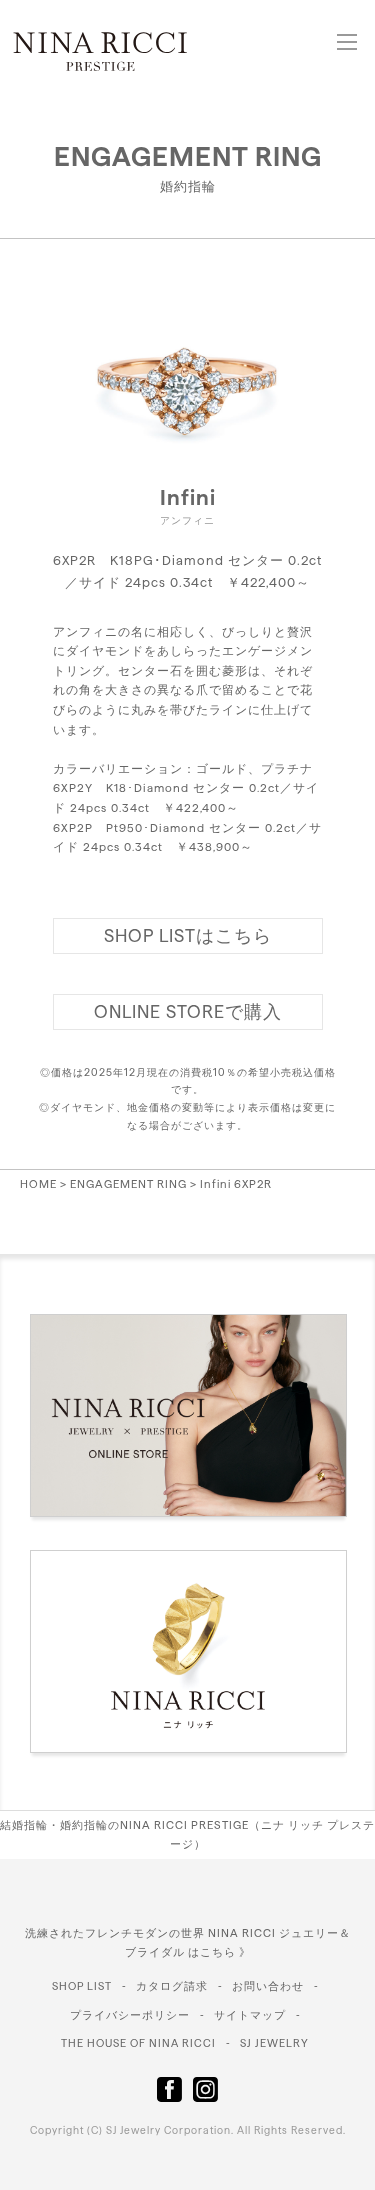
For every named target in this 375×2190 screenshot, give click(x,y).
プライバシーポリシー (130, 2015)
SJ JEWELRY (274, 2043)
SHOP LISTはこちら (188, 935)
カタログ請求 (172, 1986)
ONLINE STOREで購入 (188, 1011)
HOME (38, 1184)
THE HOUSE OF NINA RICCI (138, 2043)
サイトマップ (250, 2015)
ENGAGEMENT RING (188, 156)
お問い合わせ (268, 1986)
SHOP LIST (82, 1986)
